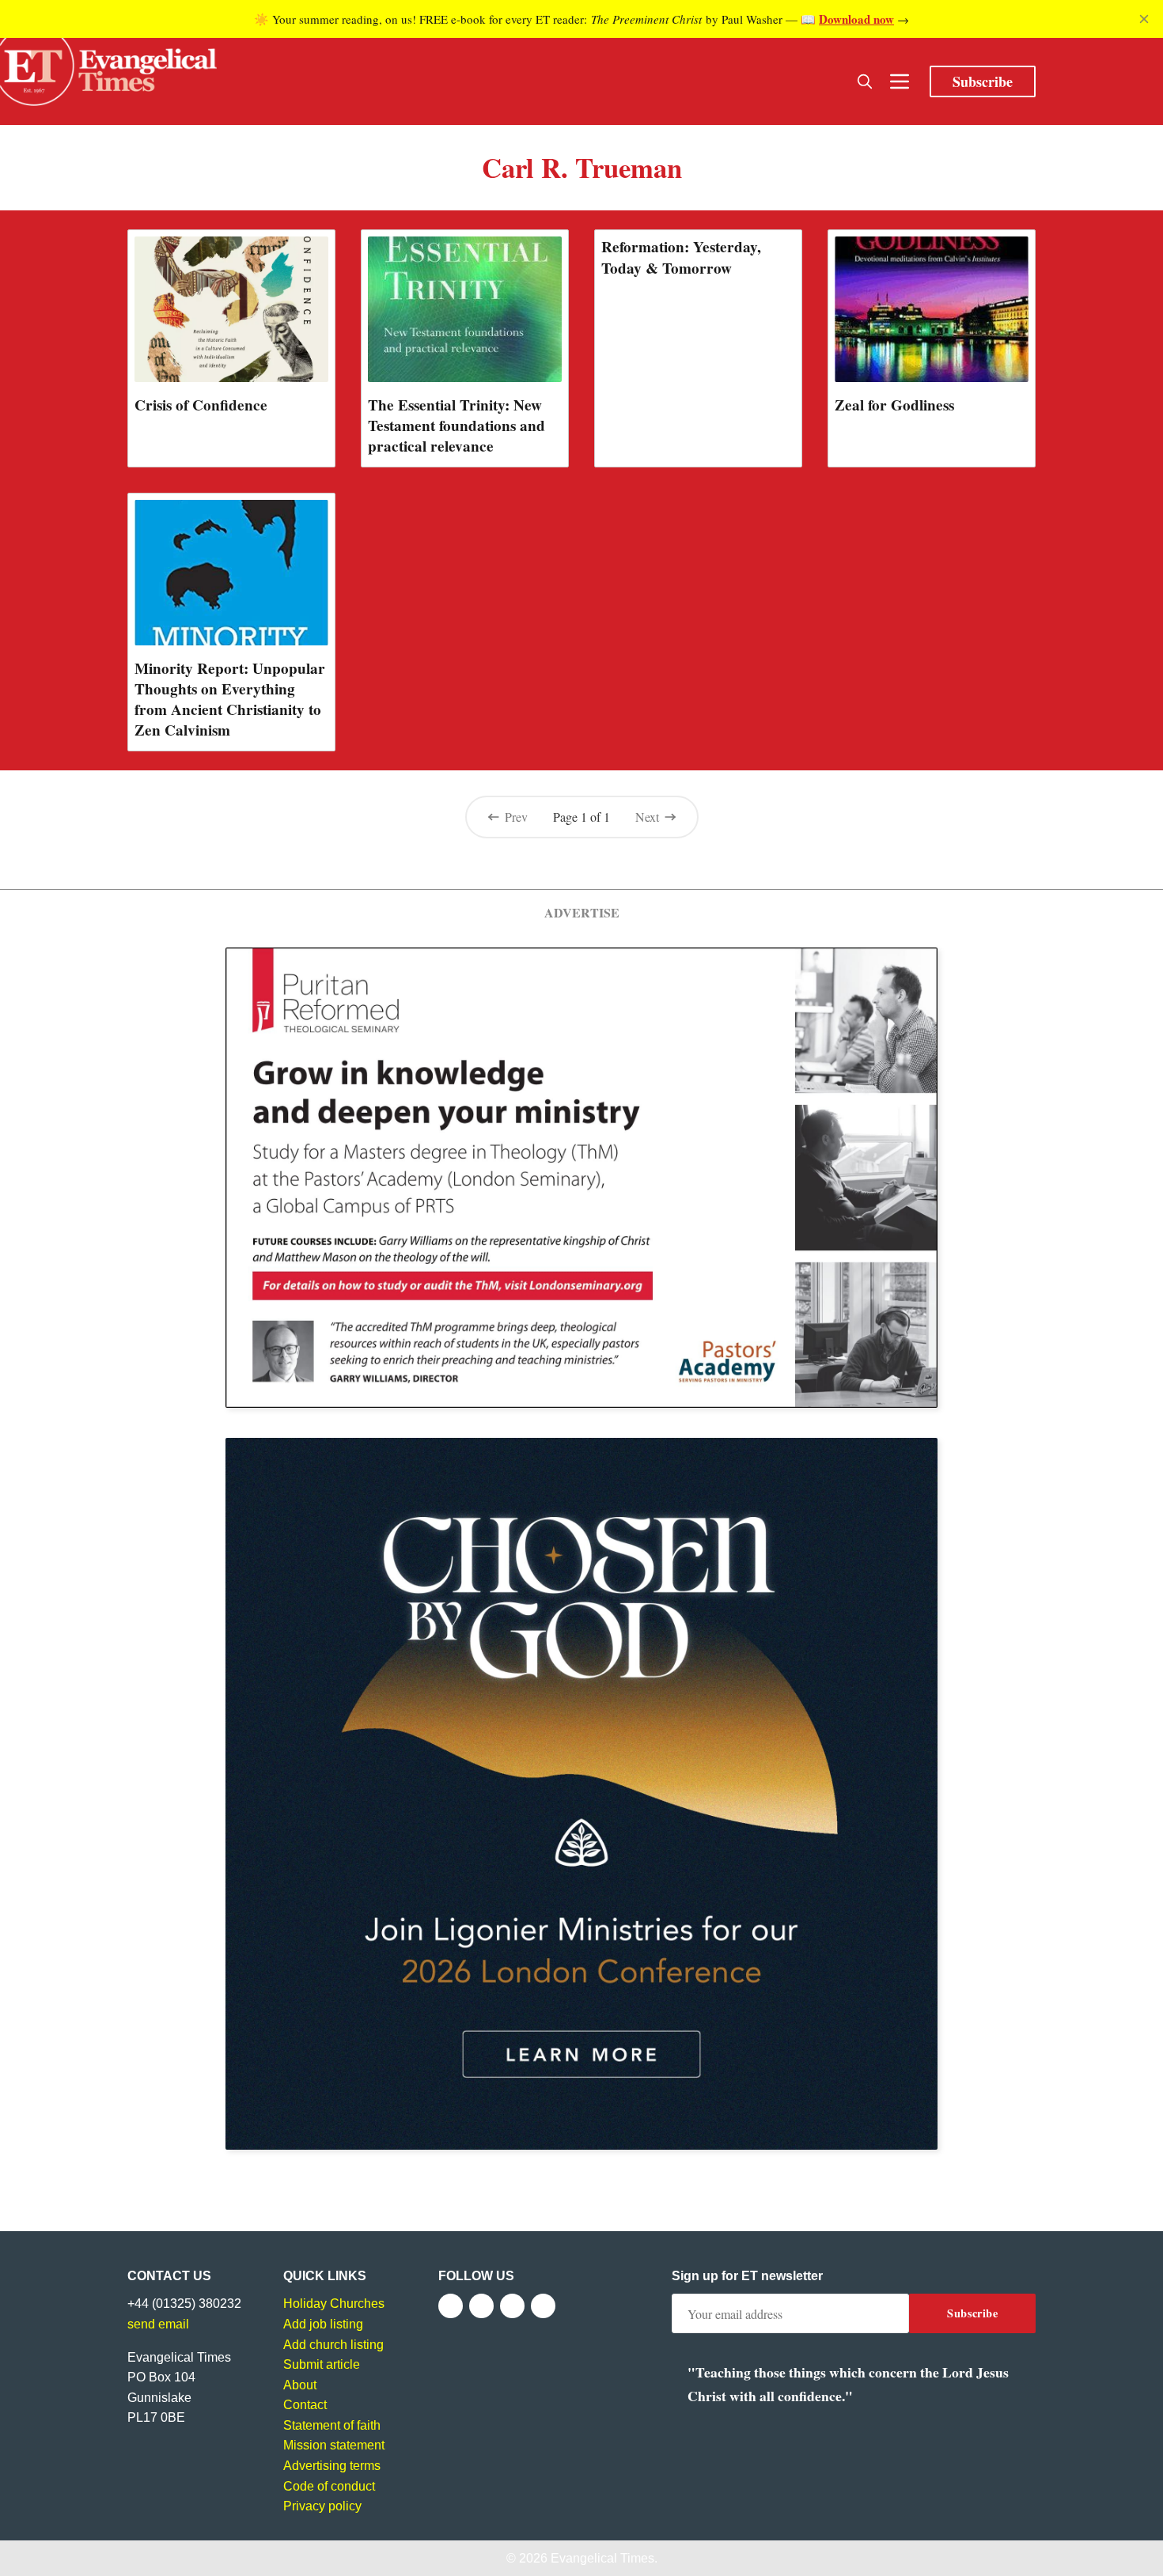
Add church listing (333, 2345)
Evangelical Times (602, 2558)
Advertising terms (332, 2466)
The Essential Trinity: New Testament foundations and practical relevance (456, 426)
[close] (1144, 19)
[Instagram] (512, 2306)
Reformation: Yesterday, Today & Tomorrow (681, 257)
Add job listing (323, 2324)
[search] (865, 81)
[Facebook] (451, 2306)
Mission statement (334, 2445)
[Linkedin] (543, 2306)
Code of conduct (329, 2486)
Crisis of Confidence (201, 405)
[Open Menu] (900, 81)
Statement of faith (332, 2425)
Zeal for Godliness (894, 405)
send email (158, 2324)
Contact (305, 2405)
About (300, 2385)
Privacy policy (322, 2506)
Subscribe (983, 81)
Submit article (322, 2364)
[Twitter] (481, 2306)
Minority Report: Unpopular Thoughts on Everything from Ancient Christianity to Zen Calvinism (230, 699)
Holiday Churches (334, 2304)
